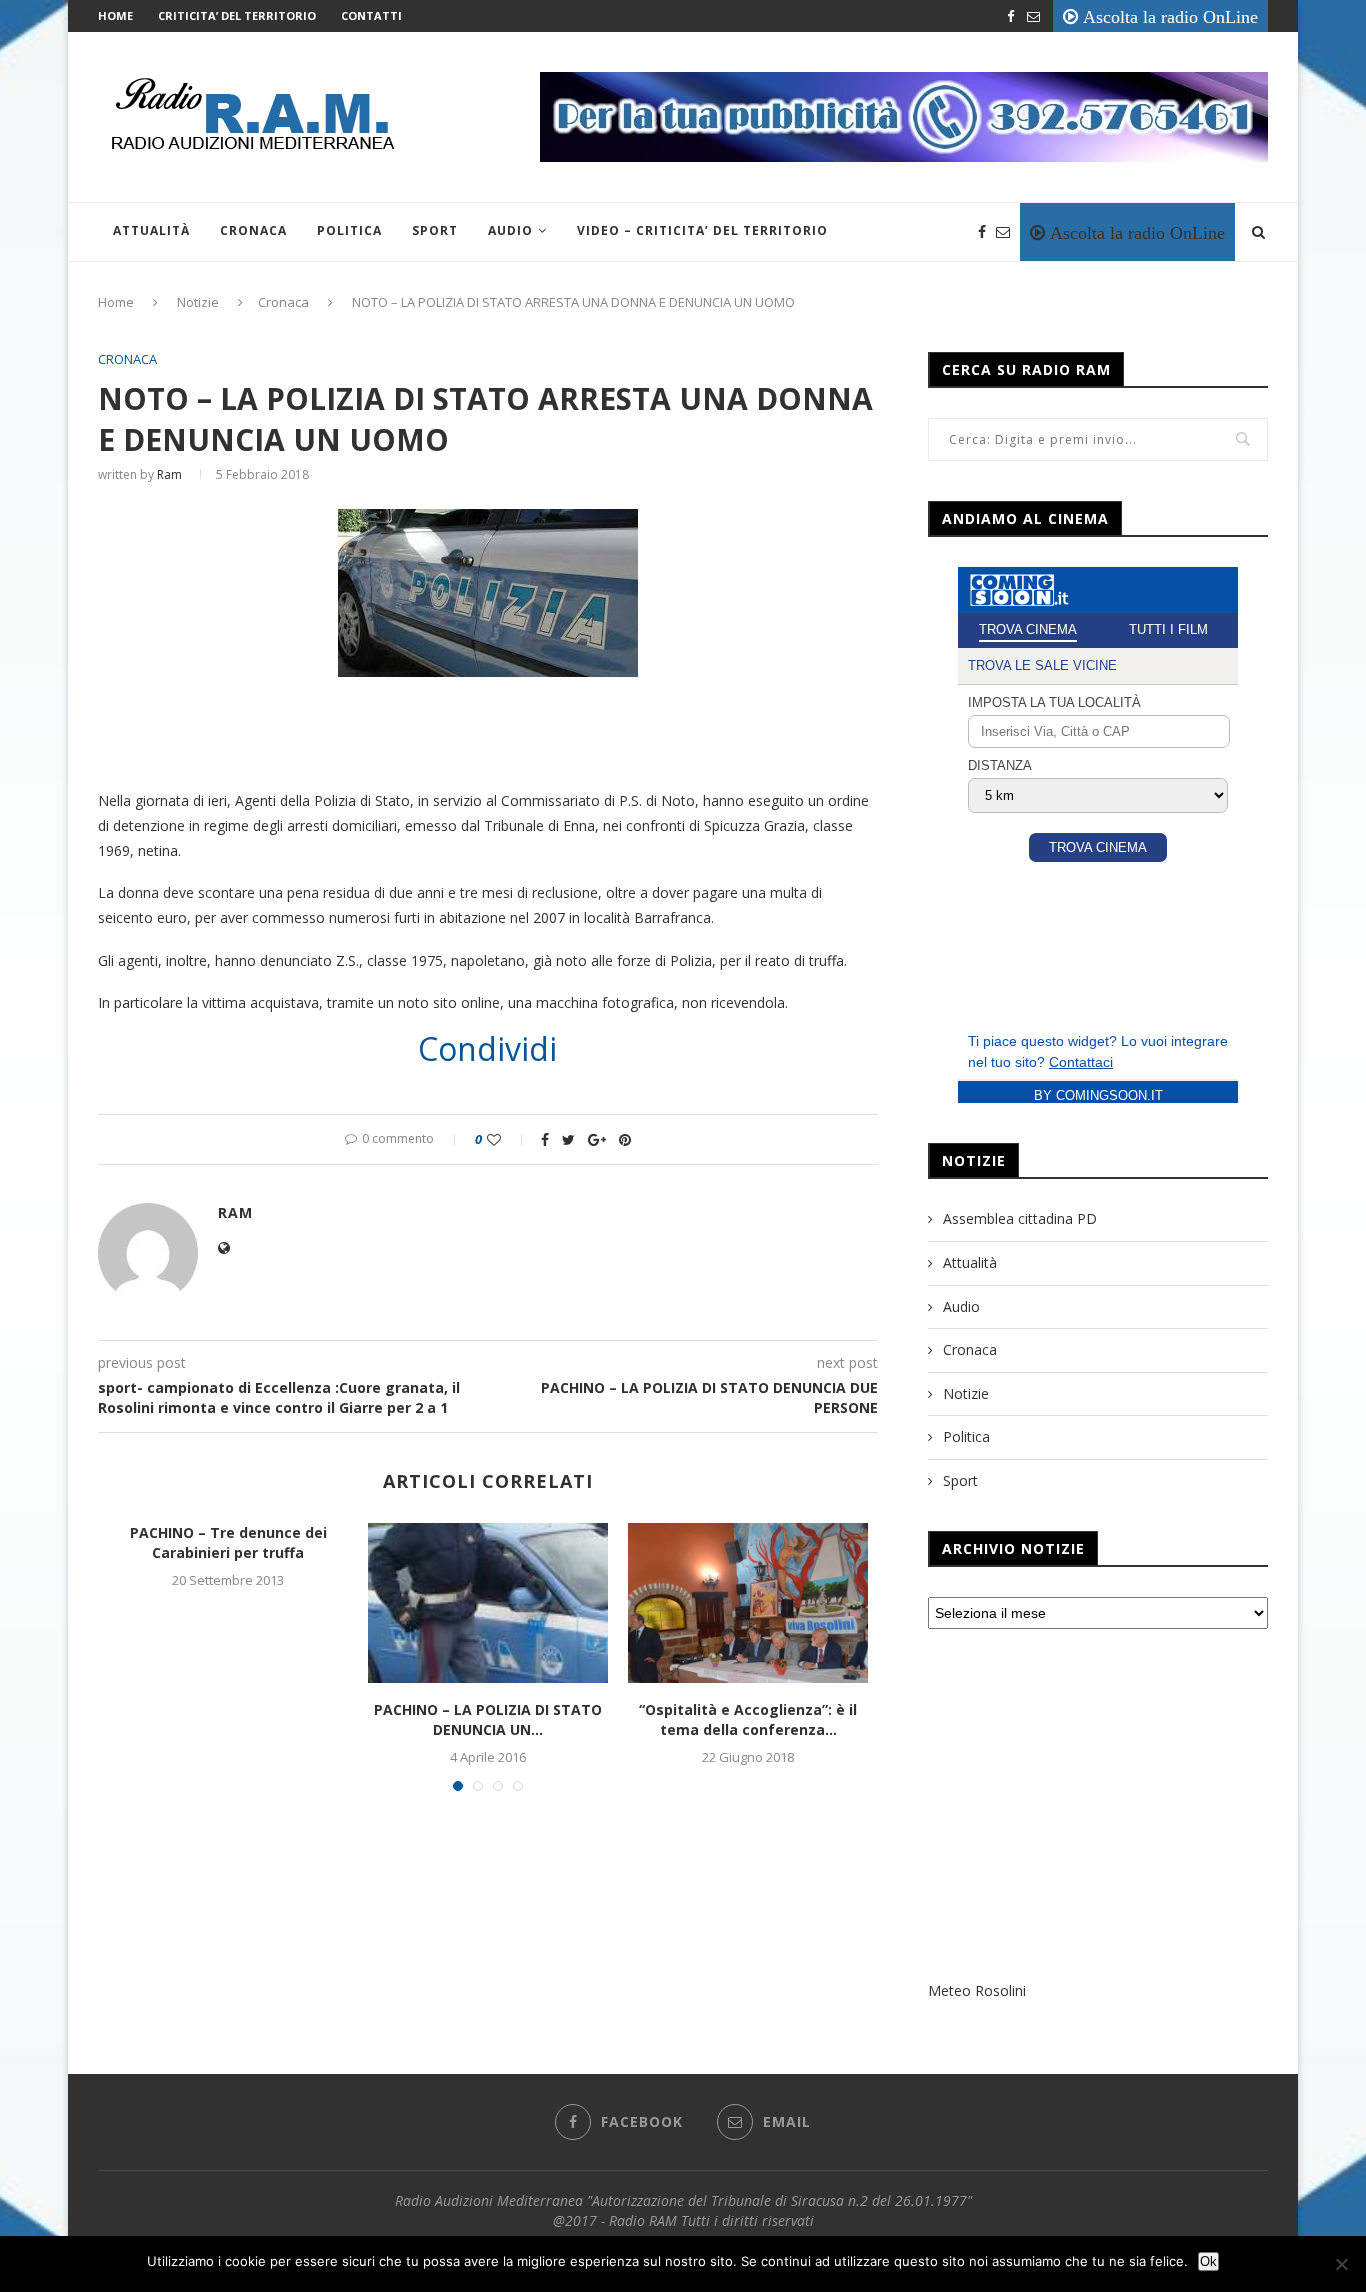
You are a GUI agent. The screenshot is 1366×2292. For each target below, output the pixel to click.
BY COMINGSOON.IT (1098, 1095)
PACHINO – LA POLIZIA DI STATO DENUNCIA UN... (488, 1719)
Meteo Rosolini (977, 1990)
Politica (349, 230)
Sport (435, 230)
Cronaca (253, 230)
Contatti (371, 15)
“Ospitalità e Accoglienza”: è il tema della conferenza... (748, 1719)
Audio (510, 230)
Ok (1208, 2261)
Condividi (487, 1049)
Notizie (198, 302)
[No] (1341, 2264)
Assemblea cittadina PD (1020, 1218)
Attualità (151, 230)
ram (169, 474)
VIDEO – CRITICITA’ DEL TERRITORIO (702, 230)
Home (115, 15)
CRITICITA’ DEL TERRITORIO (237, 15)
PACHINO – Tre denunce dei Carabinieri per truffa (228, 1542)
